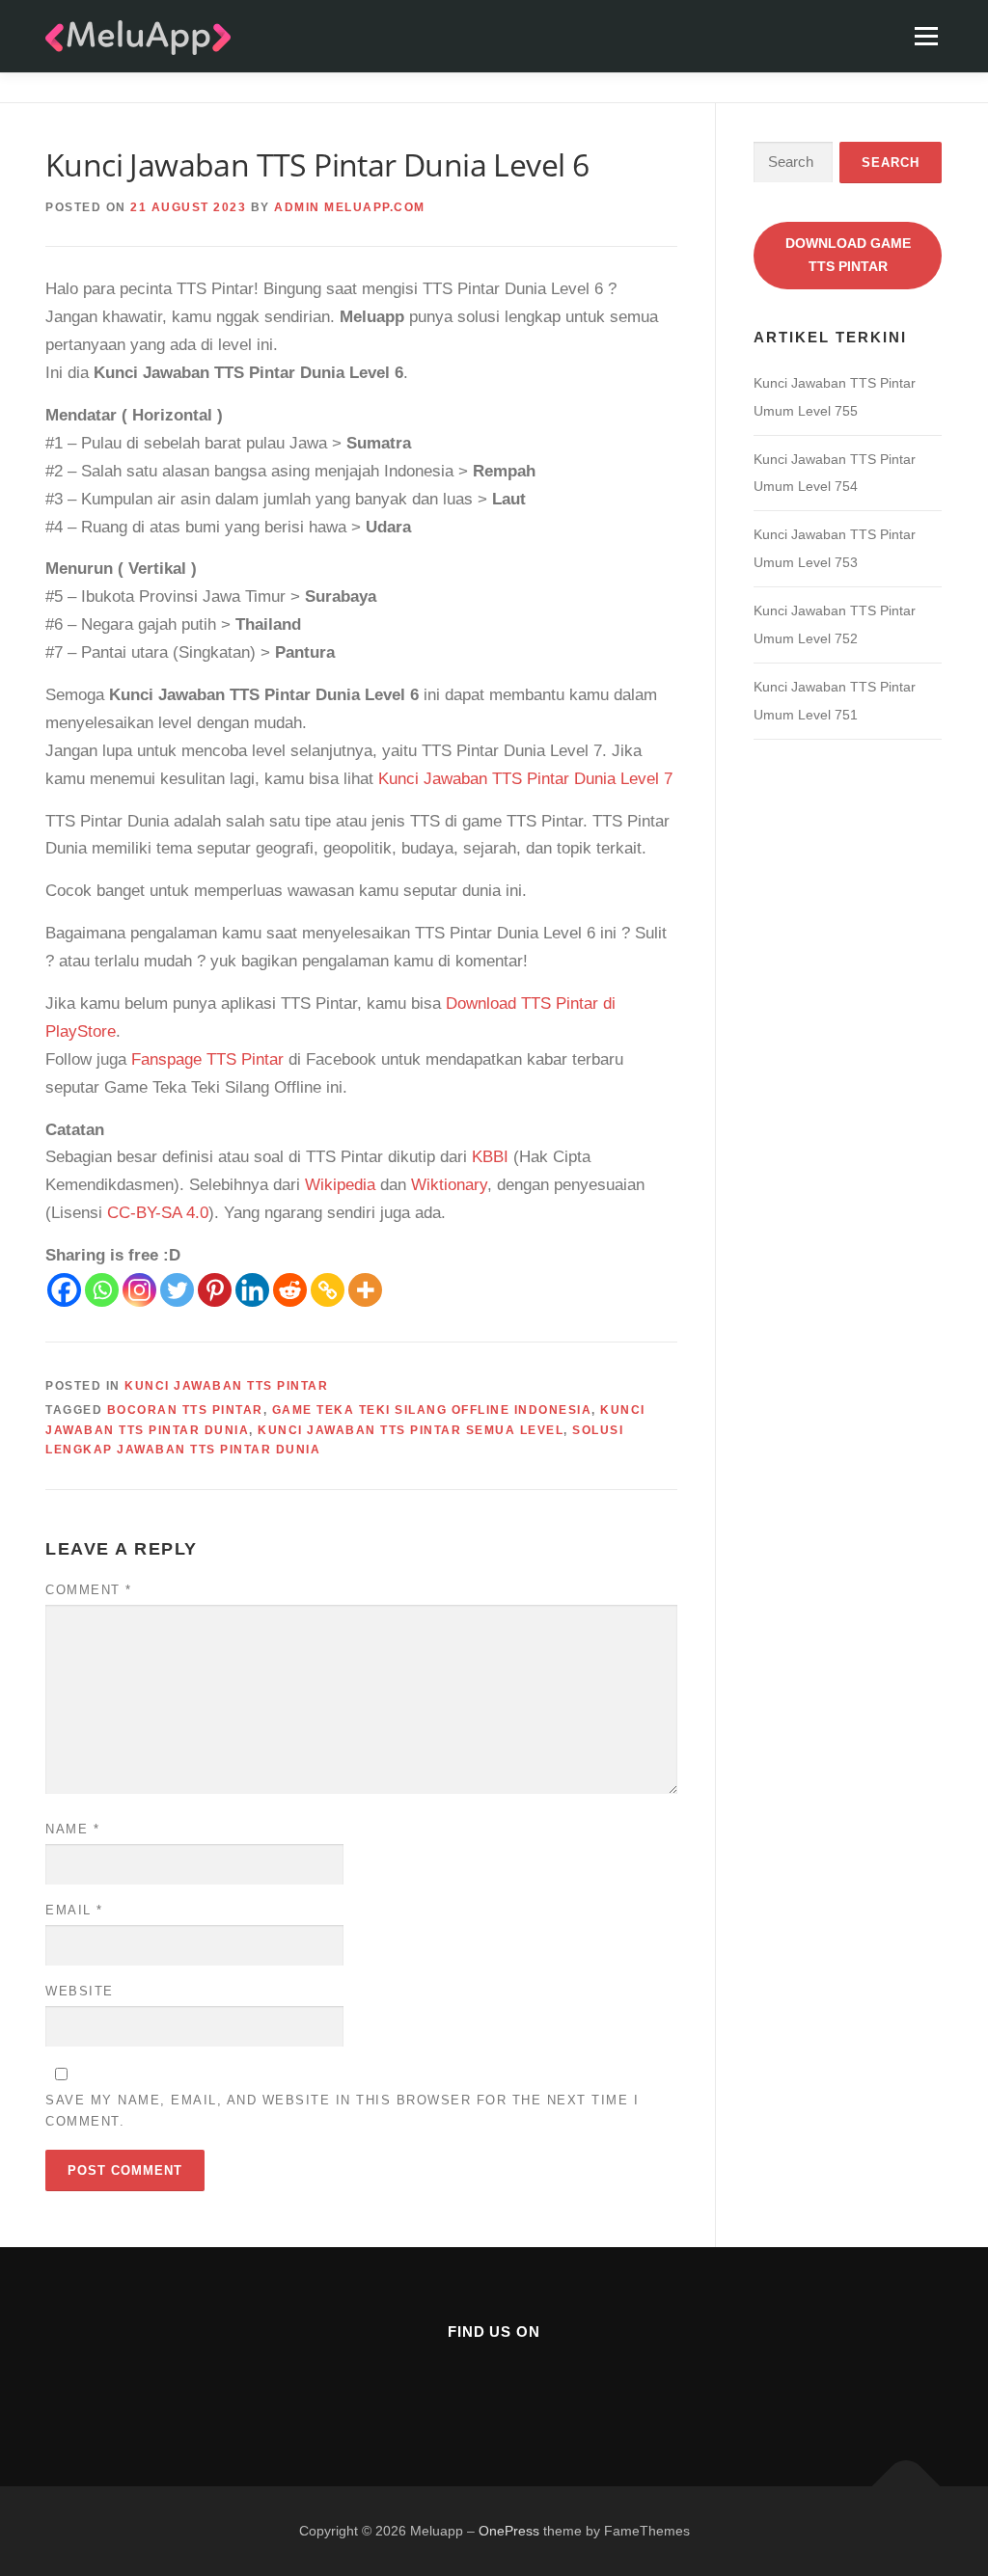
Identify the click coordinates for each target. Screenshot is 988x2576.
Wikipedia (340, 1185)
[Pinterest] (215, 1290)
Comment (89, 1590)
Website (80, 1991)
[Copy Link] (328, 1290)
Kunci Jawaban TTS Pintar (226, 1386)
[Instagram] (139, 1290)
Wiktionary (449, 1185)
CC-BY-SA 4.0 (158, 1213)
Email (74, 1910)
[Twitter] (177, 1290)
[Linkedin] (252, 1290)
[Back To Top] (906, 2486)
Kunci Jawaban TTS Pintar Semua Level (411, 1430)
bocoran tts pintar (185, 1410)
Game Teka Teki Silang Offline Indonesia (432, 1410)
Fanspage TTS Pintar (207, 1059)
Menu (926, 36)
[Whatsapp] (102, 1290)
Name (72, 1829)
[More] (365, 1290)
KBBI (490, 1157)
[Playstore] (541, 2385)
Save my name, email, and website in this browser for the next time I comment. (342, 2111)
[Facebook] (64, 1290)
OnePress (509, 2531)
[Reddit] (290, 1290)
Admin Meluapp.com (350, 207)
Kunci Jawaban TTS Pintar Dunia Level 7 (525, 779)
